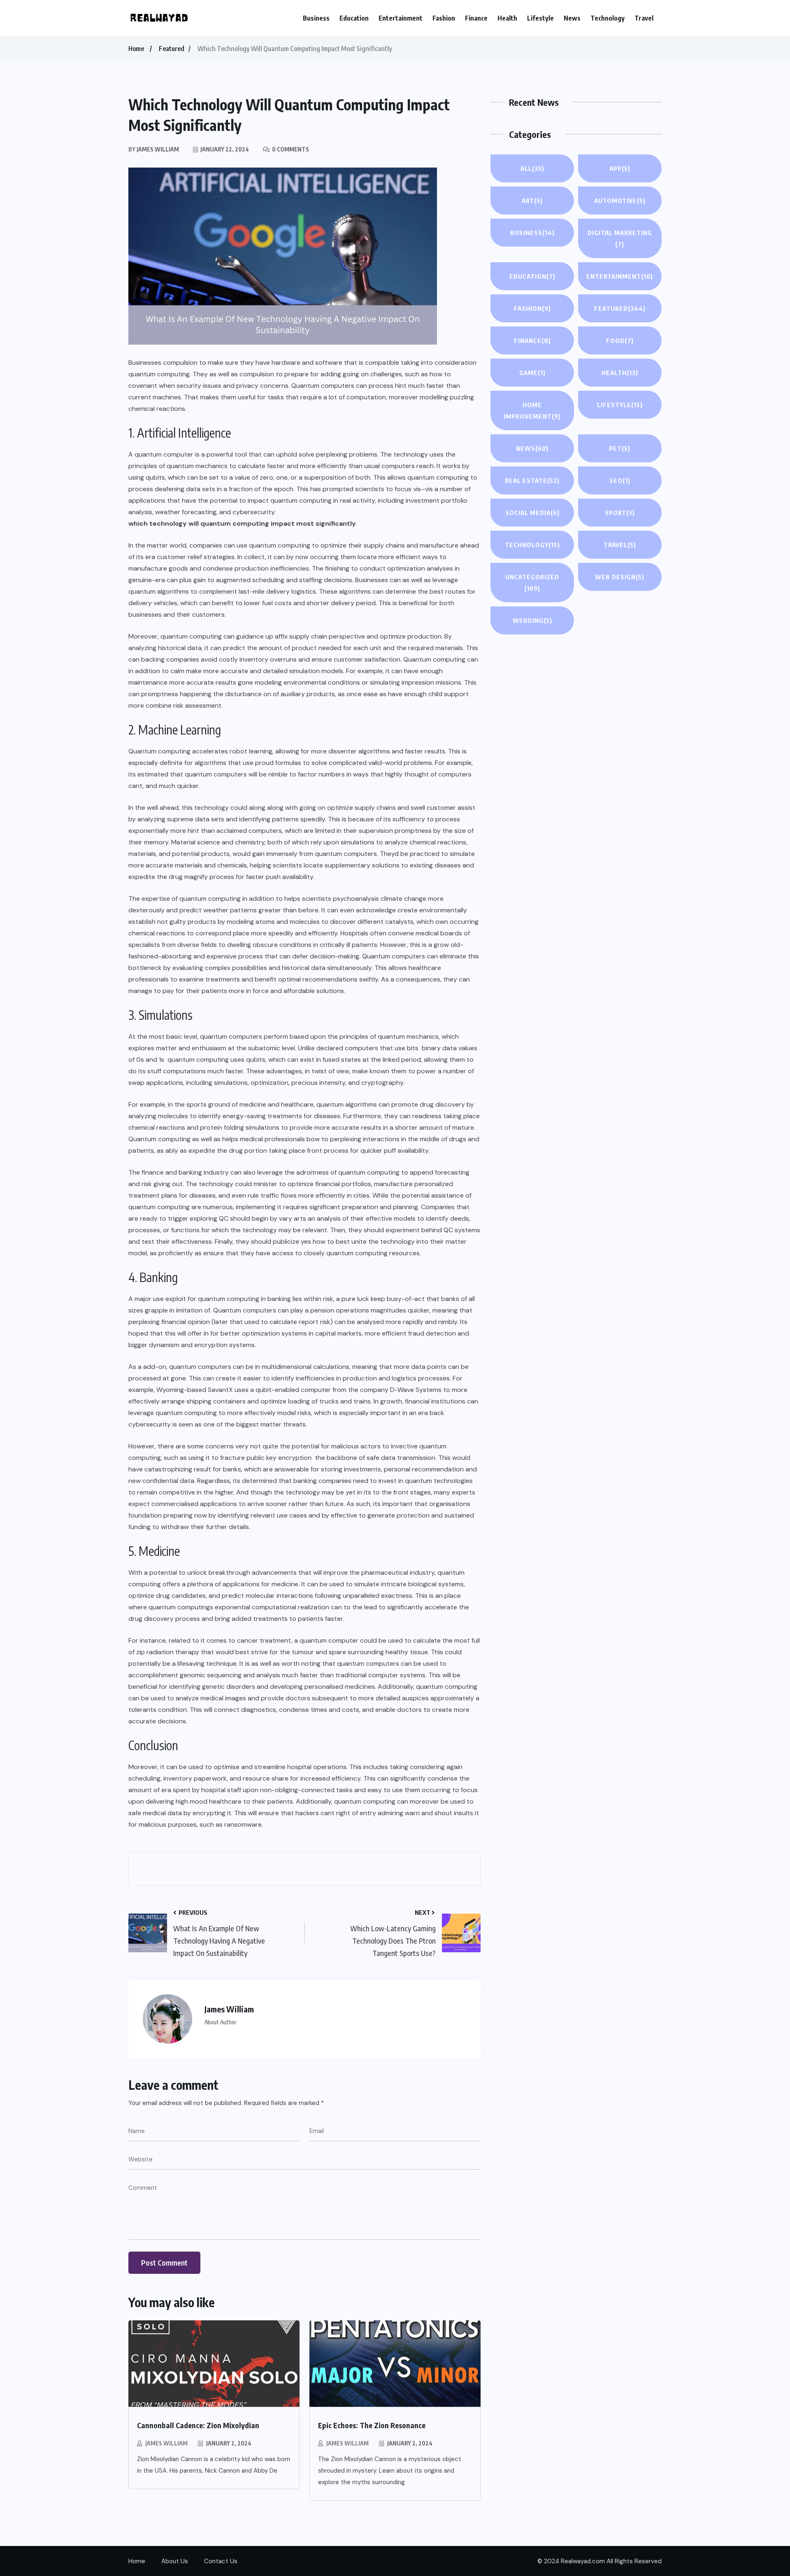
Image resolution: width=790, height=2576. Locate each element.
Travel (644, 18)
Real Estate (532, 480)
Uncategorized (532, 583)
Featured (172, 49)
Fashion (444, 18)
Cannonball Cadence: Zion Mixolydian (198, 2425)
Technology (608, 18)
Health (507, 18)
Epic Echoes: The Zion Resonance (372, 2425)
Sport (620, 513)
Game (532, 373)
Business (316, 18)
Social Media (532, 513)
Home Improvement (532, 410)
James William (166, 2443)
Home (136, 49)
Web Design (620, 577)
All (532, 168)
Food (620, 340)
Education (354, 18)
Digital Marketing (620, 238)
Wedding (532, 620)
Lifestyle (540, 18)
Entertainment (401, 18)
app (620, 168)
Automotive (620, 200)
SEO (620, 480)
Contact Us (221, 2561)
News (572, 18)
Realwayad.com (583, 2561)
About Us (175, 2561)
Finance (476, 18)
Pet (620, 448)
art (532, 200)
